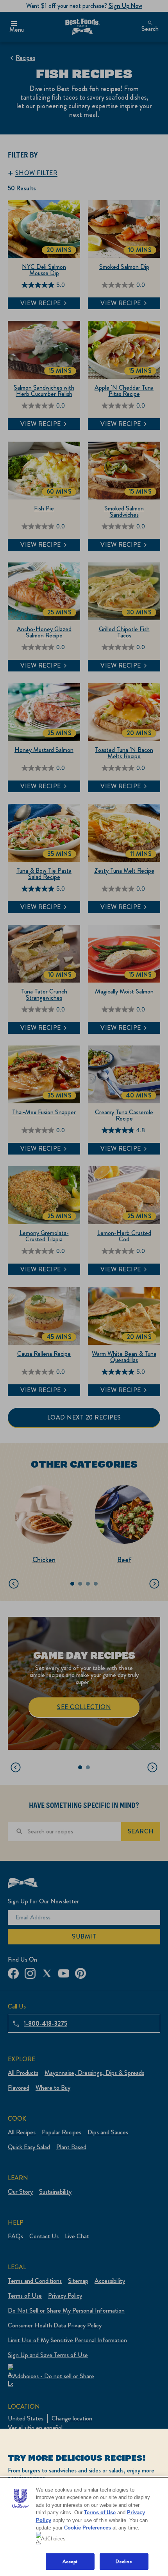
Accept (70, 2561)
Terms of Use (100, 2512)
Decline (124, 2561)
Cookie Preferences (88, 2528)
